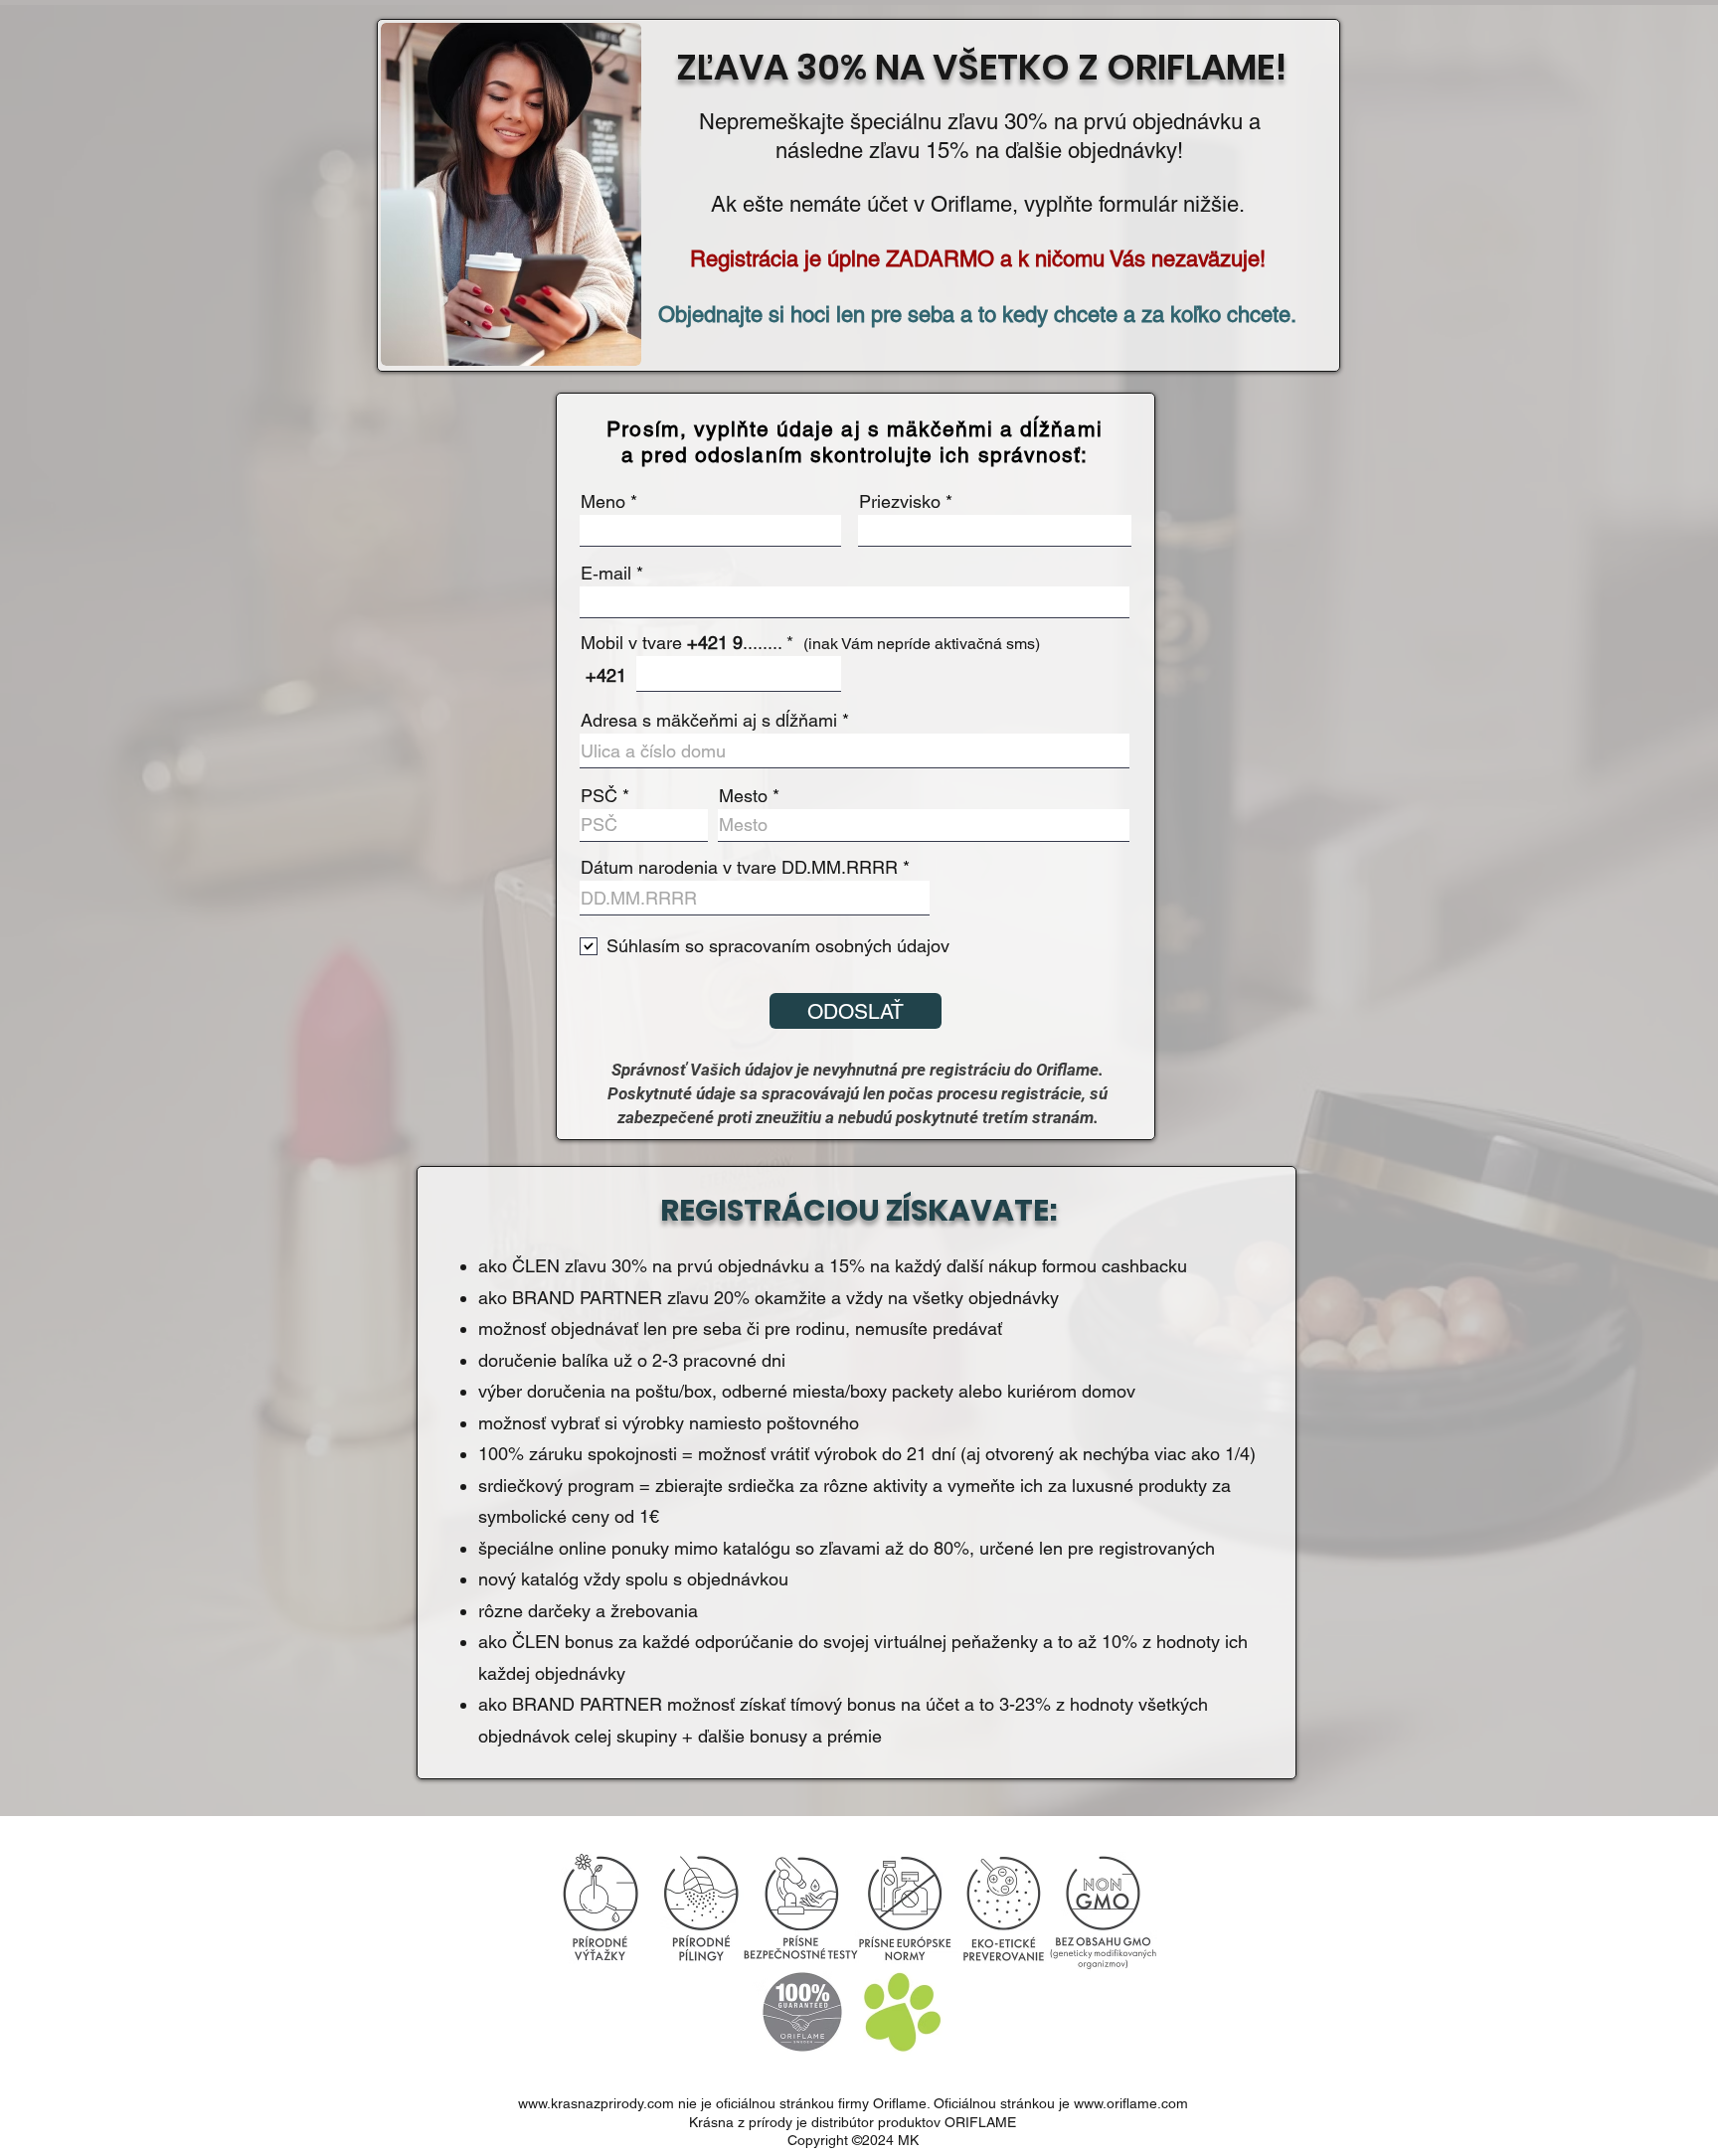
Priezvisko (900, 502)
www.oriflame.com (1131, 2103)
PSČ (599, 796)
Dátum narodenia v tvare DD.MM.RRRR (739, 868)
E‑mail (606, 574)
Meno (603, 502)
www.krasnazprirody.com (596, 2103)
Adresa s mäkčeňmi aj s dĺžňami (709, 721)
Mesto (743, 796)
